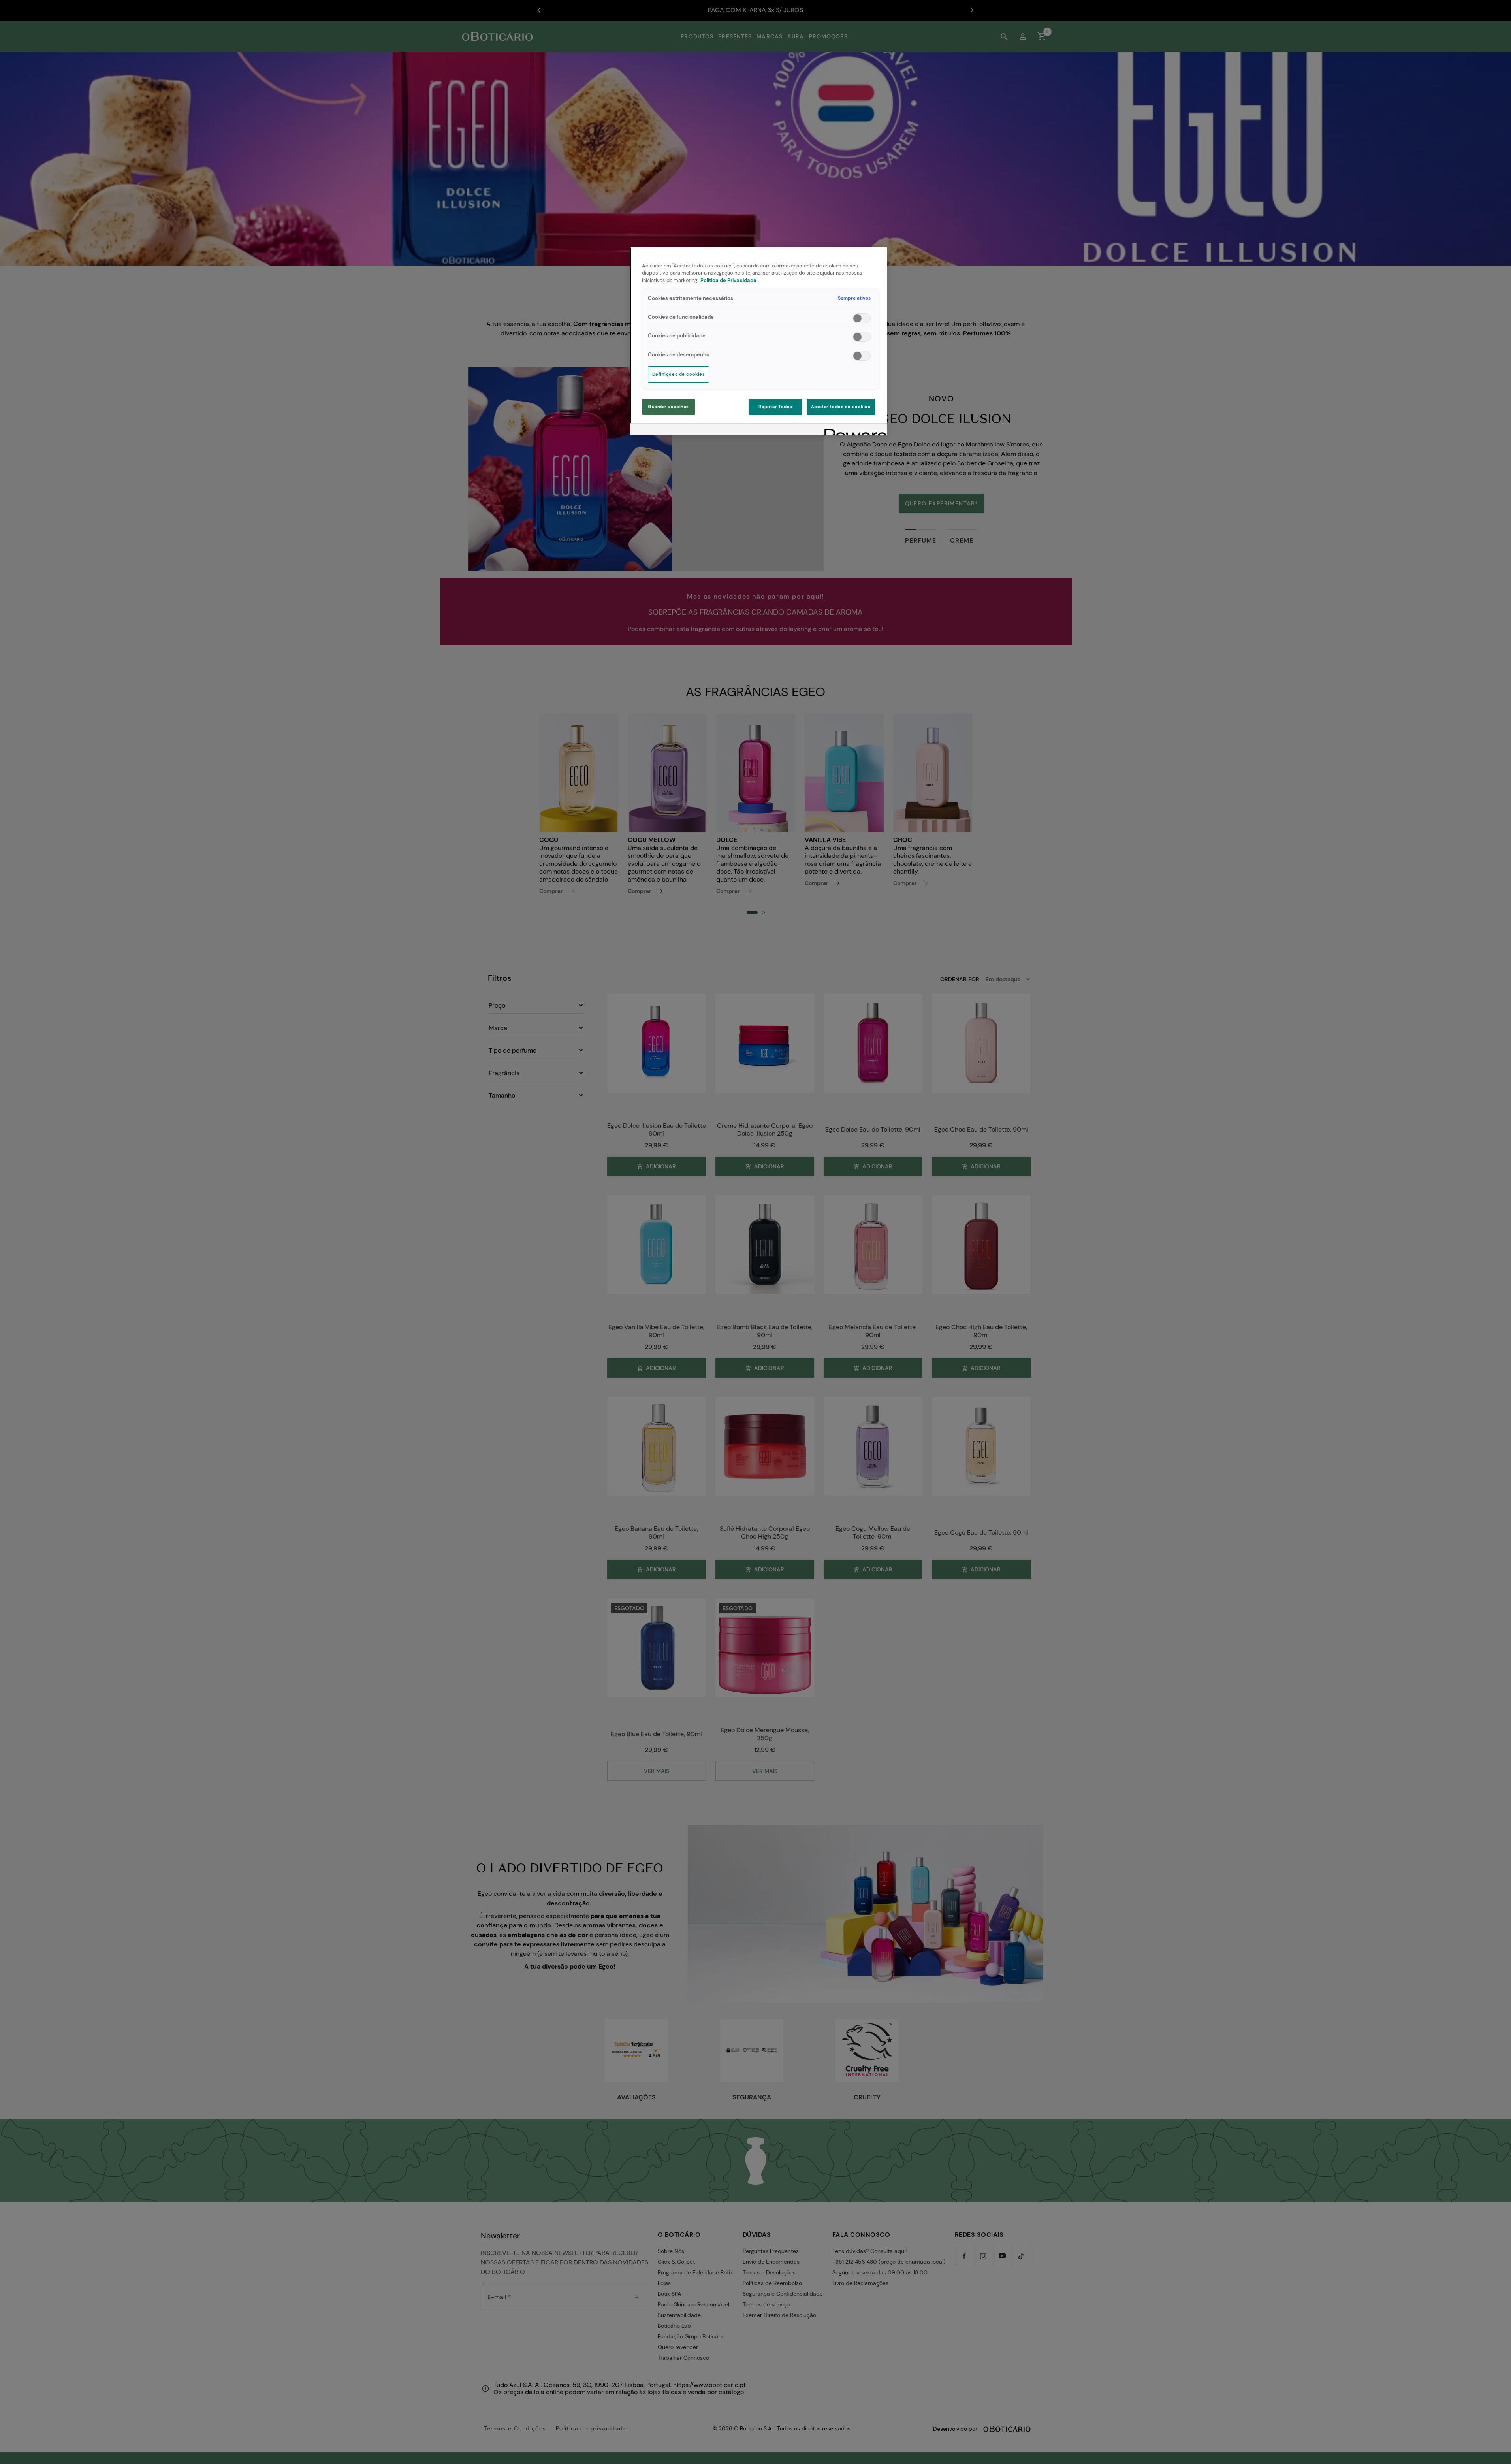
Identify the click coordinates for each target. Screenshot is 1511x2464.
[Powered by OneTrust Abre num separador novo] (853, 430)
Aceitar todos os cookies (841, 407)
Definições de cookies (679, 374)
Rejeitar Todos (775, 407)
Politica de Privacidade (728, 281)
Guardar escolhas (668, 407)
